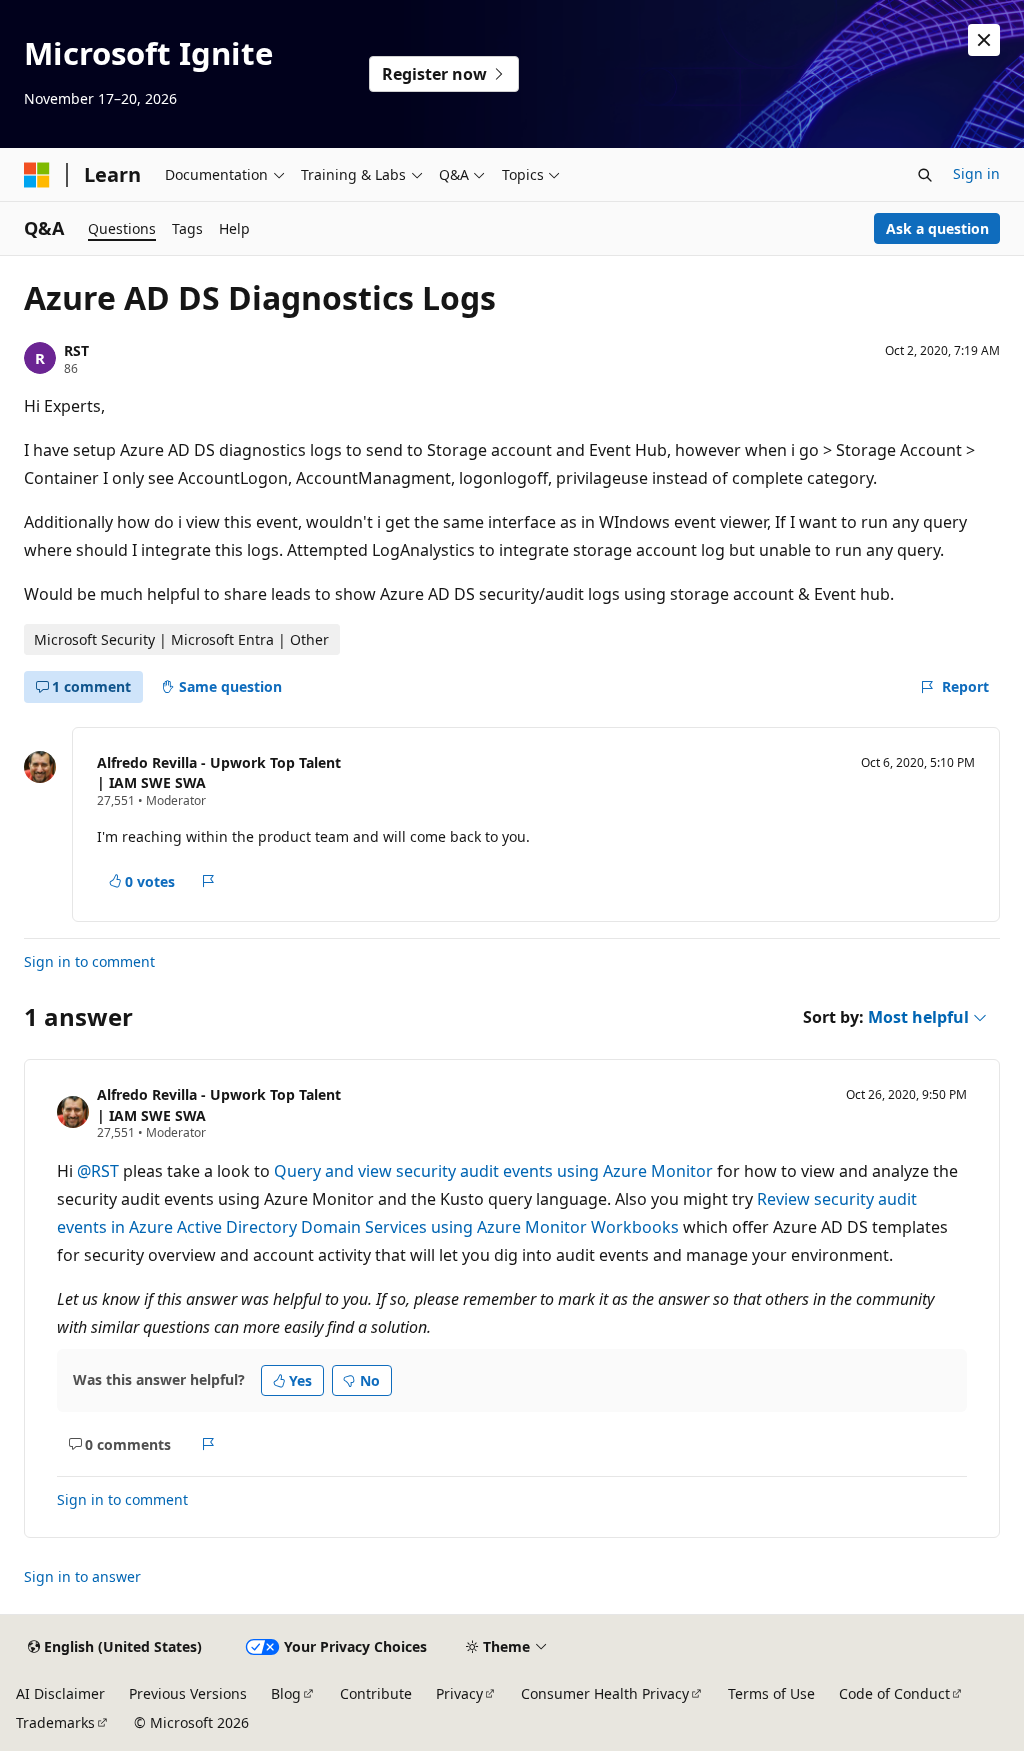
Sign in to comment (89, 961)
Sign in (976, 173)
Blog (286, 1693)
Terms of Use (771, 1693)
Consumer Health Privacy (605, 1693)
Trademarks (55, 1722)
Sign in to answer (82, 1576)
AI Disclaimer (60, 1693)
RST (76, 350)
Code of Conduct (894, 1693)
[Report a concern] (208, 881)
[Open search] (925, 175)
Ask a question (937, 228)
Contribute (376, 1693)
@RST (100, 1171)
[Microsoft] (37, 175)
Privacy (459, 1693)
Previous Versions (188, 1693)
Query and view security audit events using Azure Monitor (493, 1171)
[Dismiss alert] (984, 40)
